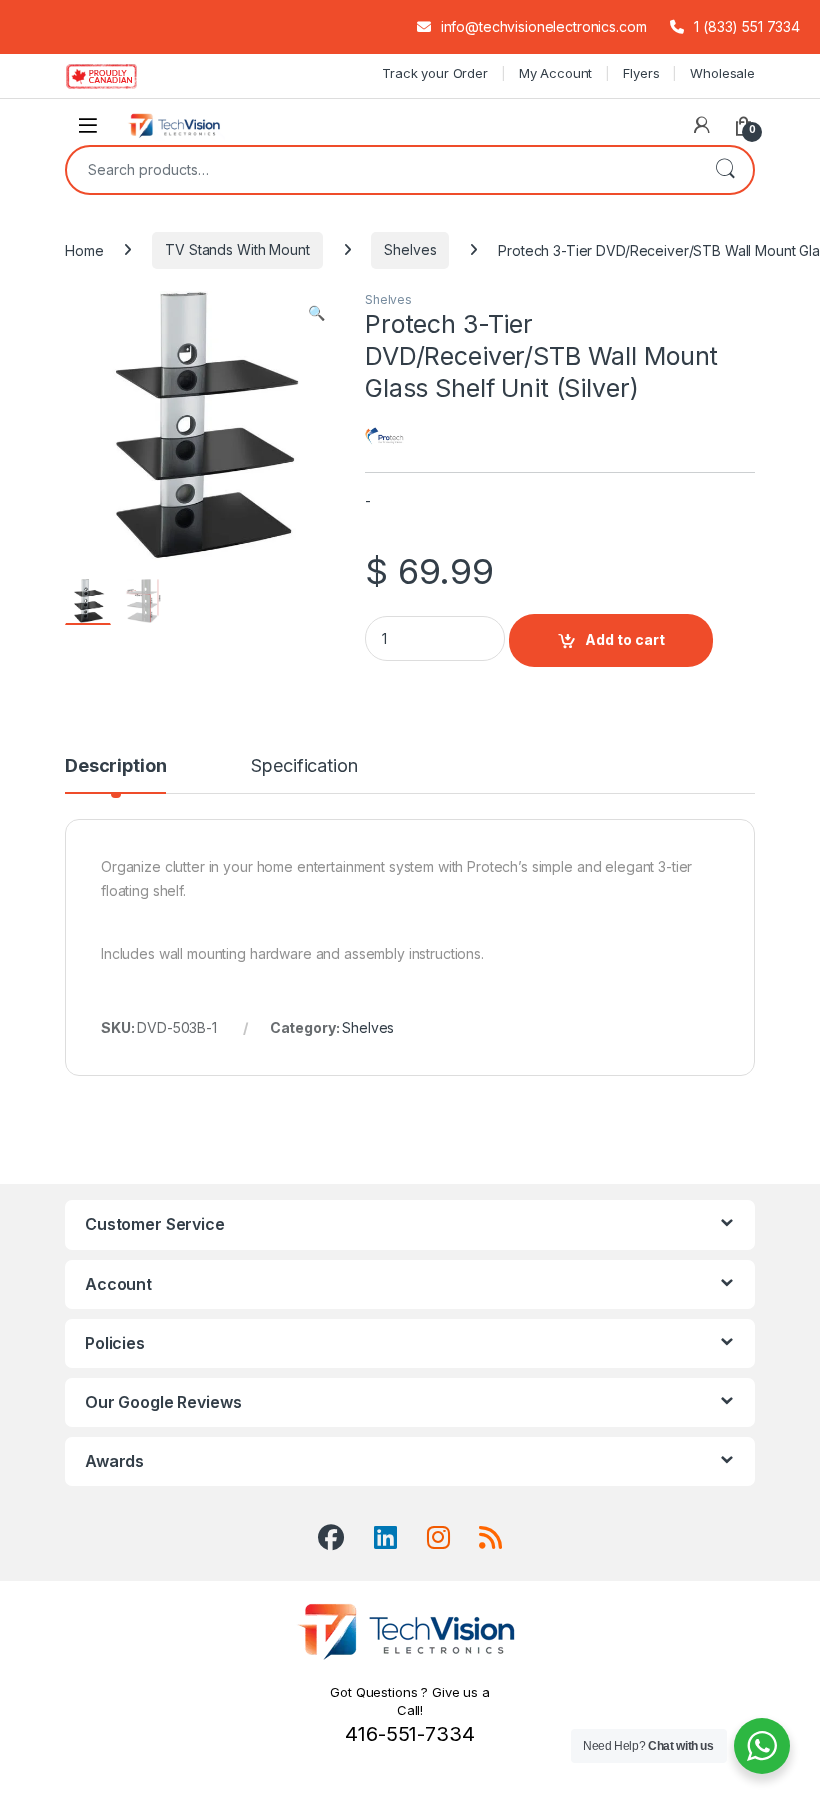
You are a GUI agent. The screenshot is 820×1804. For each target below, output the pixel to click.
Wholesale (722, 73)
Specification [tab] (304, 766)
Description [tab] (115, 766)
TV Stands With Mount (237, 249)
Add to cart (625, 639)
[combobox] (382, 170)
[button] (316, 313)
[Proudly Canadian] (117, 76)
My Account (556, 73)
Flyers (641, 73)
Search (725, 170)
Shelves (410, 249)
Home (84, 249)
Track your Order (435, 73)
